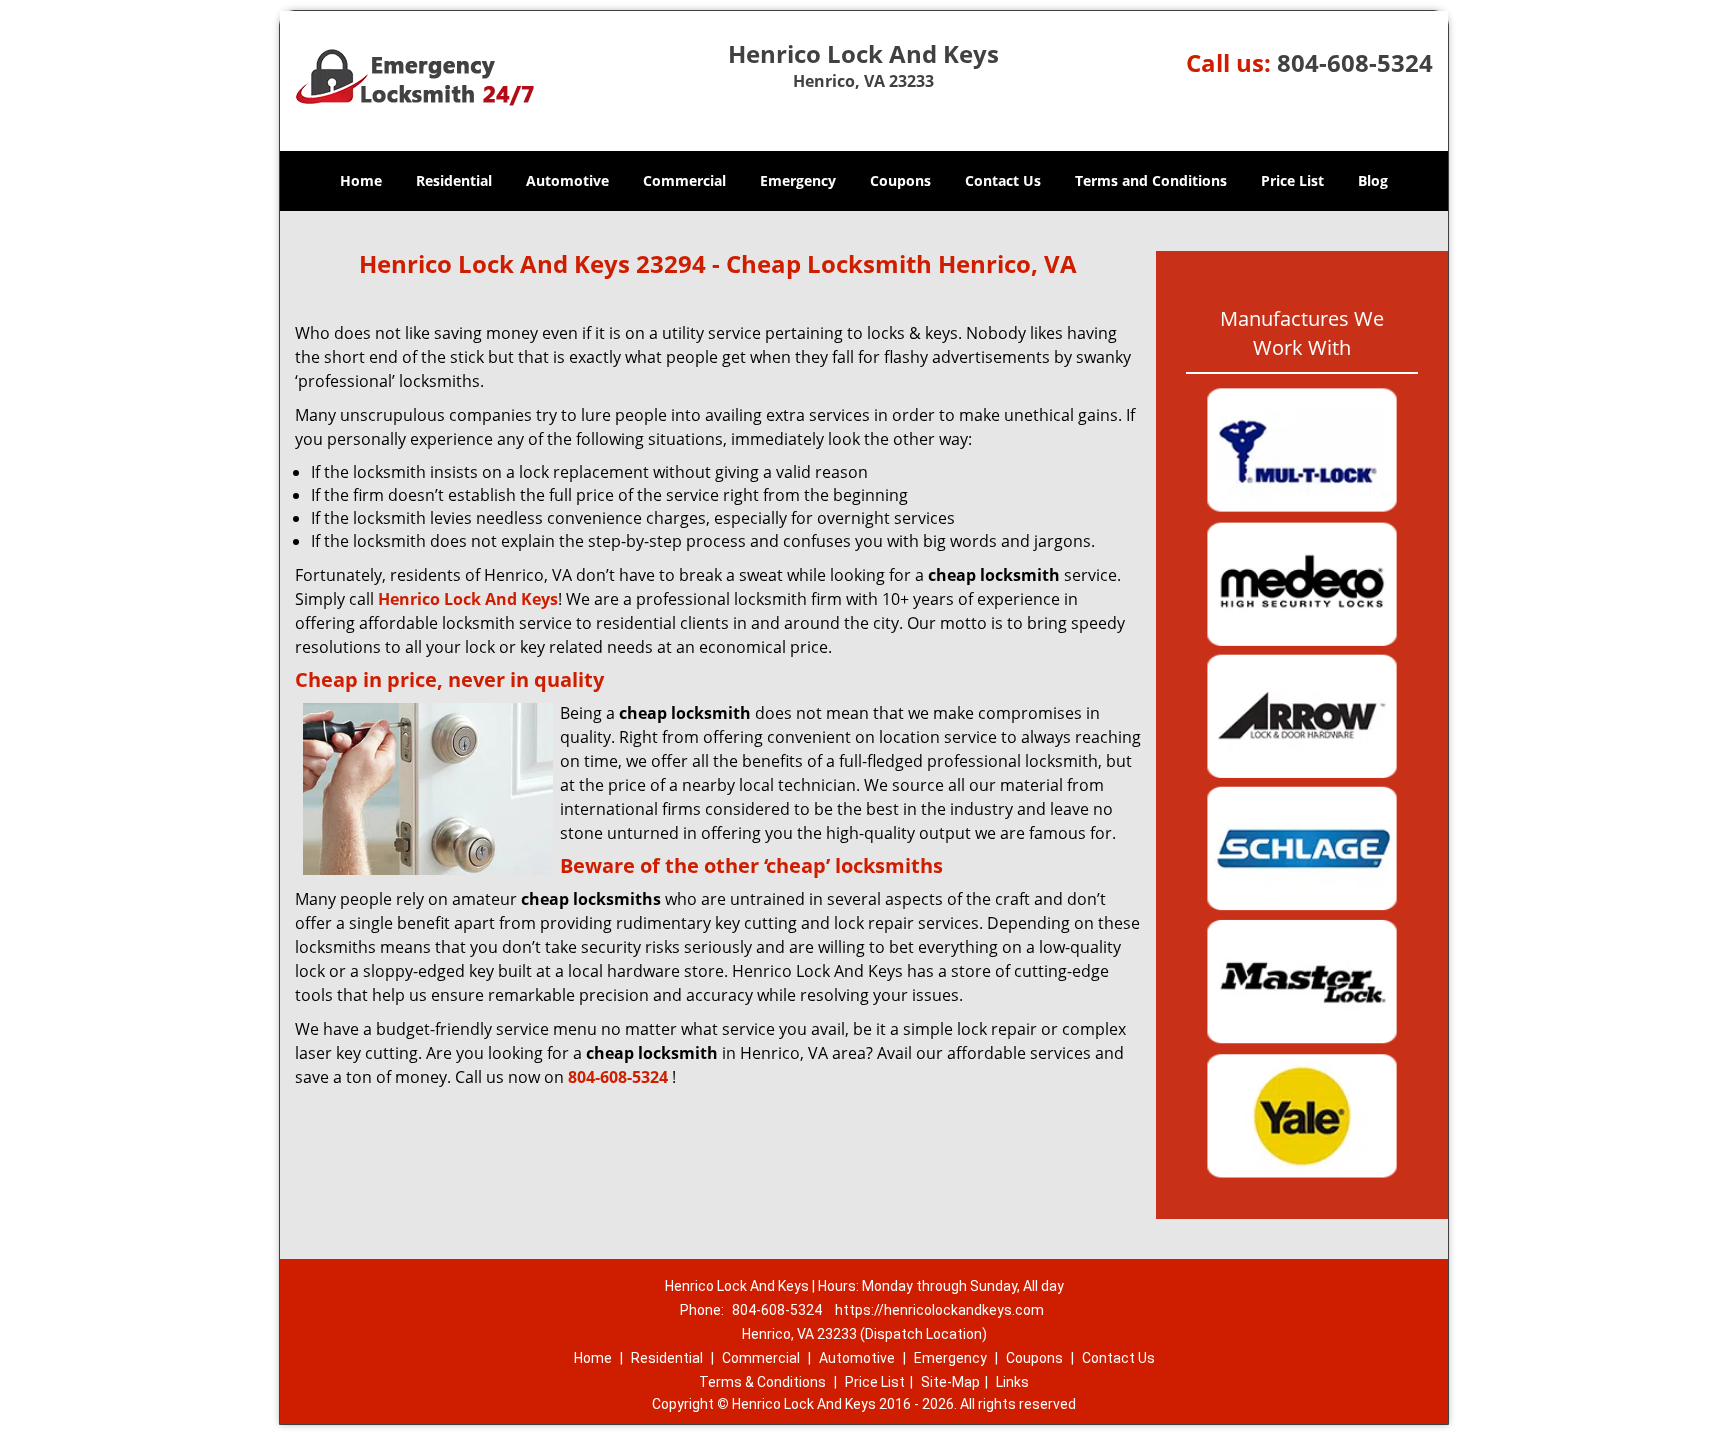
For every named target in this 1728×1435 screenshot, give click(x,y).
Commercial (684, 180)
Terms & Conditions (762, 1382)
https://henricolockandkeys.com (939, 1310)
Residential (454, 180)
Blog (1373, 180)
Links (1012, 1382)
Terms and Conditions (1151, 180)
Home (361, 180)
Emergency (798, 180)
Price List (1292, 180)
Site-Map (950, 1382)
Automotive (567, 180)
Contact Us (1003, 180)
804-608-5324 (1355, 62)
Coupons (900, 180)
